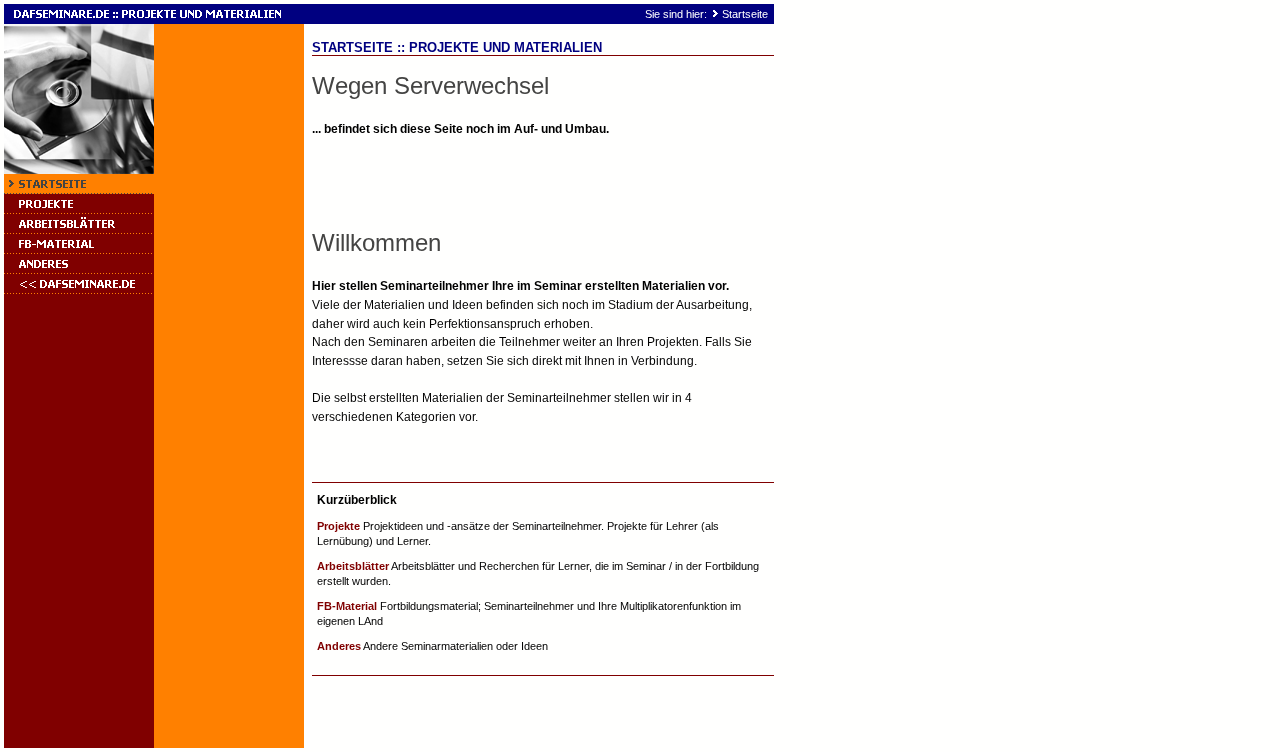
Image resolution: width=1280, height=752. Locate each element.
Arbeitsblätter (353, 566)
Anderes (339, 646)
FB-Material (347, 606)
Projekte (338, 526)
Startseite (745, 14)
